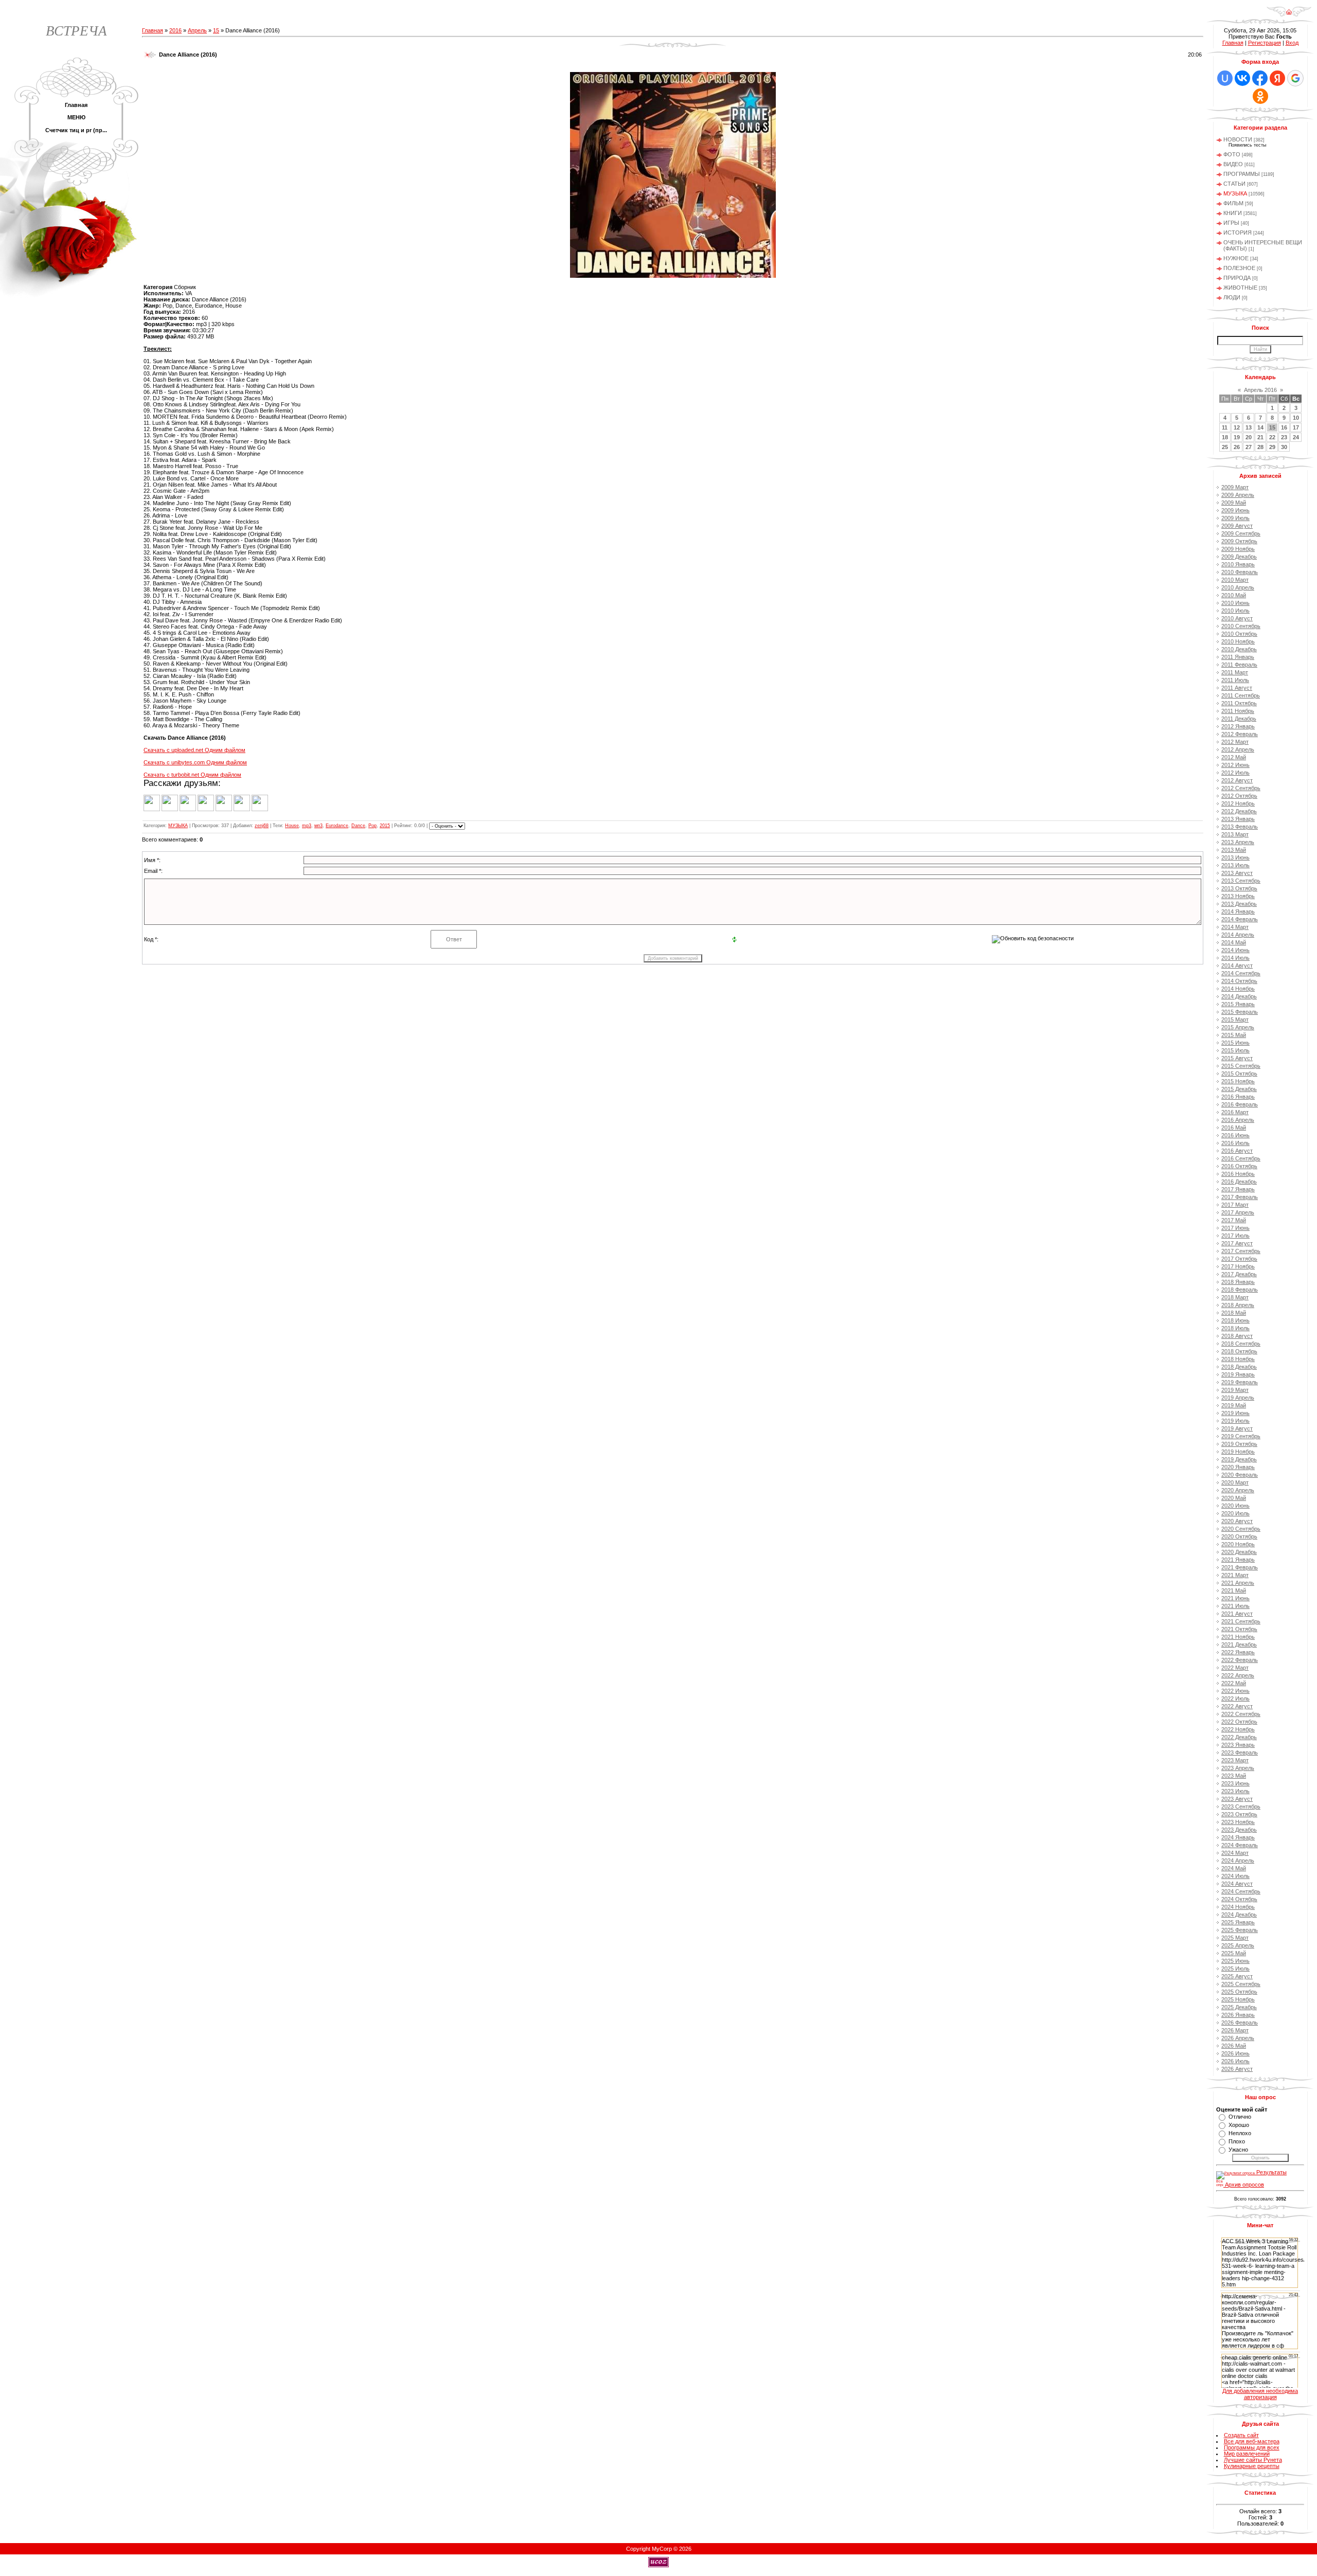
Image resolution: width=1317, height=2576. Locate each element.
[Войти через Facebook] (1260, 78)
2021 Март (1235, 1575)
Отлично (1240, 2117)
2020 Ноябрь (1238, 1544)
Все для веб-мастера (1252, 2441)
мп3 (318, 826)
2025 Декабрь (1239, 2007)
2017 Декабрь (1239, 1274)
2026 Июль (1235, 2061)
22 (1272, 437)
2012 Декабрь (1239, 811)
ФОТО (1232, 154)
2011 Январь (1238, 657)
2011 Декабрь (1239, 719)
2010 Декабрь (1239, 649)
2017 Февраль (1240, 1197)
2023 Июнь (1235, 1783)
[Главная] (1289, 15)
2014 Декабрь (1239, 996)
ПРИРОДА (1237, 278)
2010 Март (1235, 580)
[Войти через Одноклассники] (1260, 96)
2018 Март (1235, 1297)
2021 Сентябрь (1241, 1621)
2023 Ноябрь (1238, 1822)
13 (1249, 427)
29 (1272, 447)
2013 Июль (1235, 865)
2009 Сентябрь (1241, 533)
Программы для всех (1252, 2447)
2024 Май (1234, 1868)
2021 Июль (1235, 1606)
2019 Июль (1235, 1421)
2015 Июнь (1235, 1043)
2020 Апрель (1238, 1490)
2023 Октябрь (1239, 1814)
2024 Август (1237, 1884)
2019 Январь (1238, 1374)
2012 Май (1234, 757)
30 (1284, 447)
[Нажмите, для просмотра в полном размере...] (673, 276)
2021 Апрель (1238, 1583)
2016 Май (1234, 1128)
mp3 (307, 826)
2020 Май (1234, 1498)
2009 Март (1235, 487)
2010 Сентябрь (1241, 626)
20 (1249, 437)
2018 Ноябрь (1238, 1359)
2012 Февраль (1240, 734)
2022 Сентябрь (1241, 1714)
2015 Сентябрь (1241, 1066)
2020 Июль (1235, 1513)
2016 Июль (1235, 1143)
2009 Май (1234, 503)
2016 (175, 30)
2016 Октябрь (1239, 1166)
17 (1296, 427)
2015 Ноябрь (1238, 1081)
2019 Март (1235, 1390)
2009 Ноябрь (1238, 549)
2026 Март (1235, 2030)
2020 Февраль (1240, 1475)
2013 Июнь (1235, 857)
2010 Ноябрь (1238, 641)
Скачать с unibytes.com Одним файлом (195, 762)
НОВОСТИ (1238, 139)
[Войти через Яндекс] (1277, 78)
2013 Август (1237, 873)
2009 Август (1237, 526)
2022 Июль (1235, 1698)
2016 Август (1237, 1151)
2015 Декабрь (1239, 1089)
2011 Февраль (1239, 665)
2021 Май (1234, 1590)
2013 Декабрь (1239, 904)
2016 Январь (1238, 1097)
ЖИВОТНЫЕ (1240, 288)
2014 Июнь (1235, 950)
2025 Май (1234, 1953)
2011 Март (1235, 672)
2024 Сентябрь (1241, 1891)
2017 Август (1237, 1243)
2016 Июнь (1235, 1135)
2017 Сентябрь (1241, 1251)
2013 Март (1235, 834)
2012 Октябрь (1239, 796)
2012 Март (1235, 742)
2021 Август (1237, 1614)
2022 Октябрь (1239, 1722)
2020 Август (1237, 1521)
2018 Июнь (1235, 1320)
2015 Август (1237, 1058)
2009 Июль (1235, 518)
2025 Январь (1238, 1922)
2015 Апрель (1238, 1027)
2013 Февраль (1240, 827)
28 (1260, 447)
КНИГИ (1233, 213)
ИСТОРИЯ (1238, 232)
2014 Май (1234, 942)
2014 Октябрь (1239, 981)
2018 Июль (1235, 1328)
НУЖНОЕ (1236, 258)
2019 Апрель (1238, 1398)
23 (1284, 437)
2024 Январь (1238, 1837)
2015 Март (1235, 1019)
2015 (385, 826)
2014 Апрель (1238, 935)
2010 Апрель (1238, 587)
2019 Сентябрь (1241, 1436)
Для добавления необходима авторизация (1260, 2394)
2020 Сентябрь (1241, 1529)
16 (1284, 427)
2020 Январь (1238, 1467)
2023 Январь (1238, 1745)
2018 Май (1234, 1313)
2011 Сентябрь (1241, 695)
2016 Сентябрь (1241, 1158)
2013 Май (1234, 850)
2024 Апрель (1238, 1861)
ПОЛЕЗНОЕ (1239, 268)
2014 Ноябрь (1238, 989)
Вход (1292, 43)
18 (1225, 437)
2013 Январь (1238, 819)
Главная (153, 30)
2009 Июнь (1235, 510)
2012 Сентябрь (1241, 788)
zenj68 (262, 826)
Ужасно (1238, 2150)
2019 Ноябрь (1238, 1452)
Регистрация (1265, 43)
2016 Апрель (1238, 1120)
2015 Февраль (1240, 1012)
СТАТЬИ (1234, 184)
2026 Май (1234, 2046)
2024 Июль (1235, 1876)
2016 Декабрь (1239, 1182)
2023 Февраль (1240, 1752)
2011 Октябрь (1239, 703)
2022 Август (1237, 1706)
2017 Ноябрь (1238, 1266)
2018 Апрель (1238, 1305)
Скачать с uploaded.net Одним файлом (194, 750)
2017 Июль (1235, 1236)
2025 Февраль (1240, 1930)
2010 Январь (1238, 564)
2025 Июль (1235, 1969)
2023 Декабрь (1239, 1830)
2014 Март (1235, 927)
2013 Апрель (1238, 842)
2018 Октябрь (1239, 1351)
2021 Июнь (1235, 1598)
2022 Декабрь (1239, 1737)
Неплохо (1240, 2133)
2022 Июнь (1235, 1691)
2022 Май (1234, 1683)
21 (1260, 437)
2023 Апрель (1238, 1768)
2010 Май (1234, 595)
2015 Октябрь (1239, 1074)
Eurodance (337, 826)
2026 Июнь (1235, 2053)
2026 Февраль (1240, 2023)
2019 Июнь (1235, 1413)
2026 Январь (1238, 2015)
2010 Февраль (1240, 572)
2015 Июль (1235, 1050)
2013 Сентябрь (1241, 881)
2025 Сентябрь (1241, 1984)
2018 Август (1237, 1336)
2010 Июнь (1235, 603)
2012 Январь (1238, 726)
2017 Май (1234, 1220)
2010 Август (1237, 618)
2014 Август (1237, 965)
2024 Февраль (1240, 1845)
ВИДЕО (1233, 164)
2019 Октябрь (1239, 1444)
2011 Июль (1235, 680)
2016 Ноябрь (1238, 1174)
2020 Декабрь (1239, 1552)
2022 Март (1235, 1668)
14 (1260, 427)
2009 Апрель (1238, 495)
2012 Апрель (1238, 749)
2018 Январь (1238, 1282)
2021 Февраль (1240, 1567)
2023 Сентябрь (1241, 1806)
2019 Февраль (1240, 1382)
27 (1249, 447)
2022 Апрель (1238, 1675)
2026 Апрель (1238, 2038)
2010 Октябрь (1239, 634)
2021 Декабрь (1239, 1644)
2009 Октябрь (1239, 541)
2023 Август (1237, 1799)
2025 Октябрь (1239, 1992)
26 (1237, 447)
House (292, 826)
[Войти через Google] (1295, 78)
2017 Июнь (1235, 1228)
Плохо (1237, 2141)
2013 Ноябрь (1238, 896)
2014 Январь (1238, 911)
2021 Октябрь (1239, 1629)
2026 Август (1237, 2069)
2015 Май (1234, 1035)
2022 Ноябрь (1238, 1729)
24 (1296, 437)
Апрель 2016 (1260, 390)
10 (1296, 418)
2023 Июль (1235, 1791)
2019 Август (1237, 1428)
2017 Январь (1238, 1189)
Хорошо (1239, 2125)
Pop (372, 826)
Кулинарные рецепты (1252, 2466)
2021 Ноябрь (1238, 1637)
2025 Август (1237, 1976)
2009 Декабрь (1239, 557)
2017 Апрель (1238, 1212)
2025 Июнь (1235, 1961)
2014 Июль (1235, 958)
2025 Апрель (1238, 1945)
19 (1237, 437)
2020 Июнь (1235, 1506)
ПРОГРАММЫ (1242, 174)
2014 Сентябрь (1241, 973)
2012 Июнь (1235, 765)
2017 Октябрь (1239, 1259)
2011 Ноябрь (1238, 711)
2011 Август (1237, 688)
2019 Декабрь (1239, 1459)
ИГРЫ (1231, 223)
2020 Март (1235, 1482)
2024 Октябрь (1239, 1899)
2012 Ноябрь (1238, 803)
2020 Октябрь (1239, 1536)
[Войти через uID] (1225, 78)
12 (1237, 427)
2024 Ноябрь (1238, 1907)
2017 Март (1235, 1205)
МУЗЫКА (178, 826)
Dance (358, 826)
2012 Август (1237, 780)
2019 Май (1234, 1405)
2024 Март (1235, 1853)
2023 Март (1235, 1760)
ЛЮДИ (1232, 297)
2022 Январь (1238, 1652)
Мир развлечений (1247, 2454)
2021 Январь (1238, 1560)
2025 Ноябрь (1238, 1999)
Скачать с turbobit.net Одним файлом (192, 775)
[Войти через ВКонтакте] (1242, 78)
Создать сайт (1241, 2435)
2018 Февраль (1240, 1290)
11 (1225, 427)
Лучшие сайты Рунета (1253, 2460)
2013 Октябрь (1239, 888)
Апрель (197, 30)
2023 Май (1234, 1776)
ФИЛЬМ (1233, 203)
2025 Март (1235, 1938)
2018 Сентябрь (1241, 1344)
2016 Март (1235, 1112)
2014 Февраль (1240, 919)
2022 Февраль (1240, 1660)
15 (216, 30)
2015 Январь (1238, 1004)
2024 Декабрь (1239, 1915)
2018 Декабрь (1239, 1367)
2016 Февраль (1240, 1104)
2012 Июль (1235, 773)
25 (1225, 447)
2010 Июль (1235, 611)
